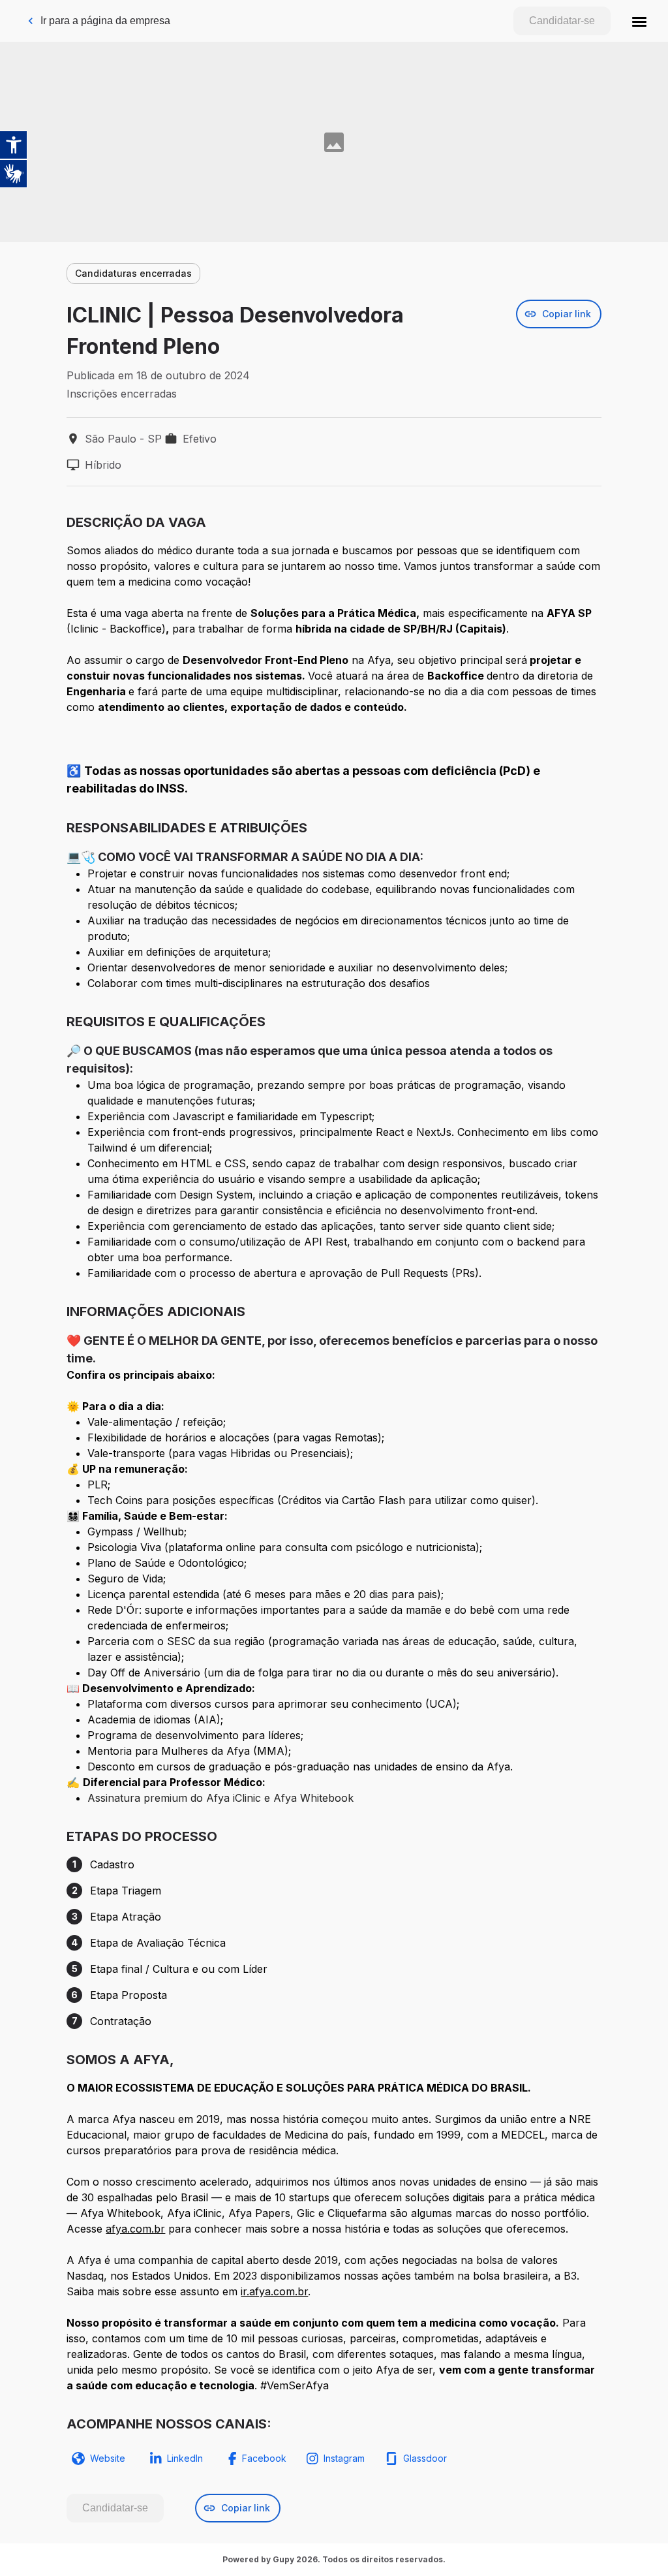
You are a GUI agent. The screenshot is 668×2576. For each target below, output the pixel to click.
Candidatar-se (562, 21)
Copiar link (567, 314)
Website (108, 2458)
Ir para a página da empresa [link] (105, 21)
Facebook (264, 2458)
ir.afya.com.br (274, 2291)
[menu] (639, 21)
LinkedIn (185, 2458)
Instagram (344, 2458)
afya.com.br (135, 2229)
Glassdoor (425, 2458)
